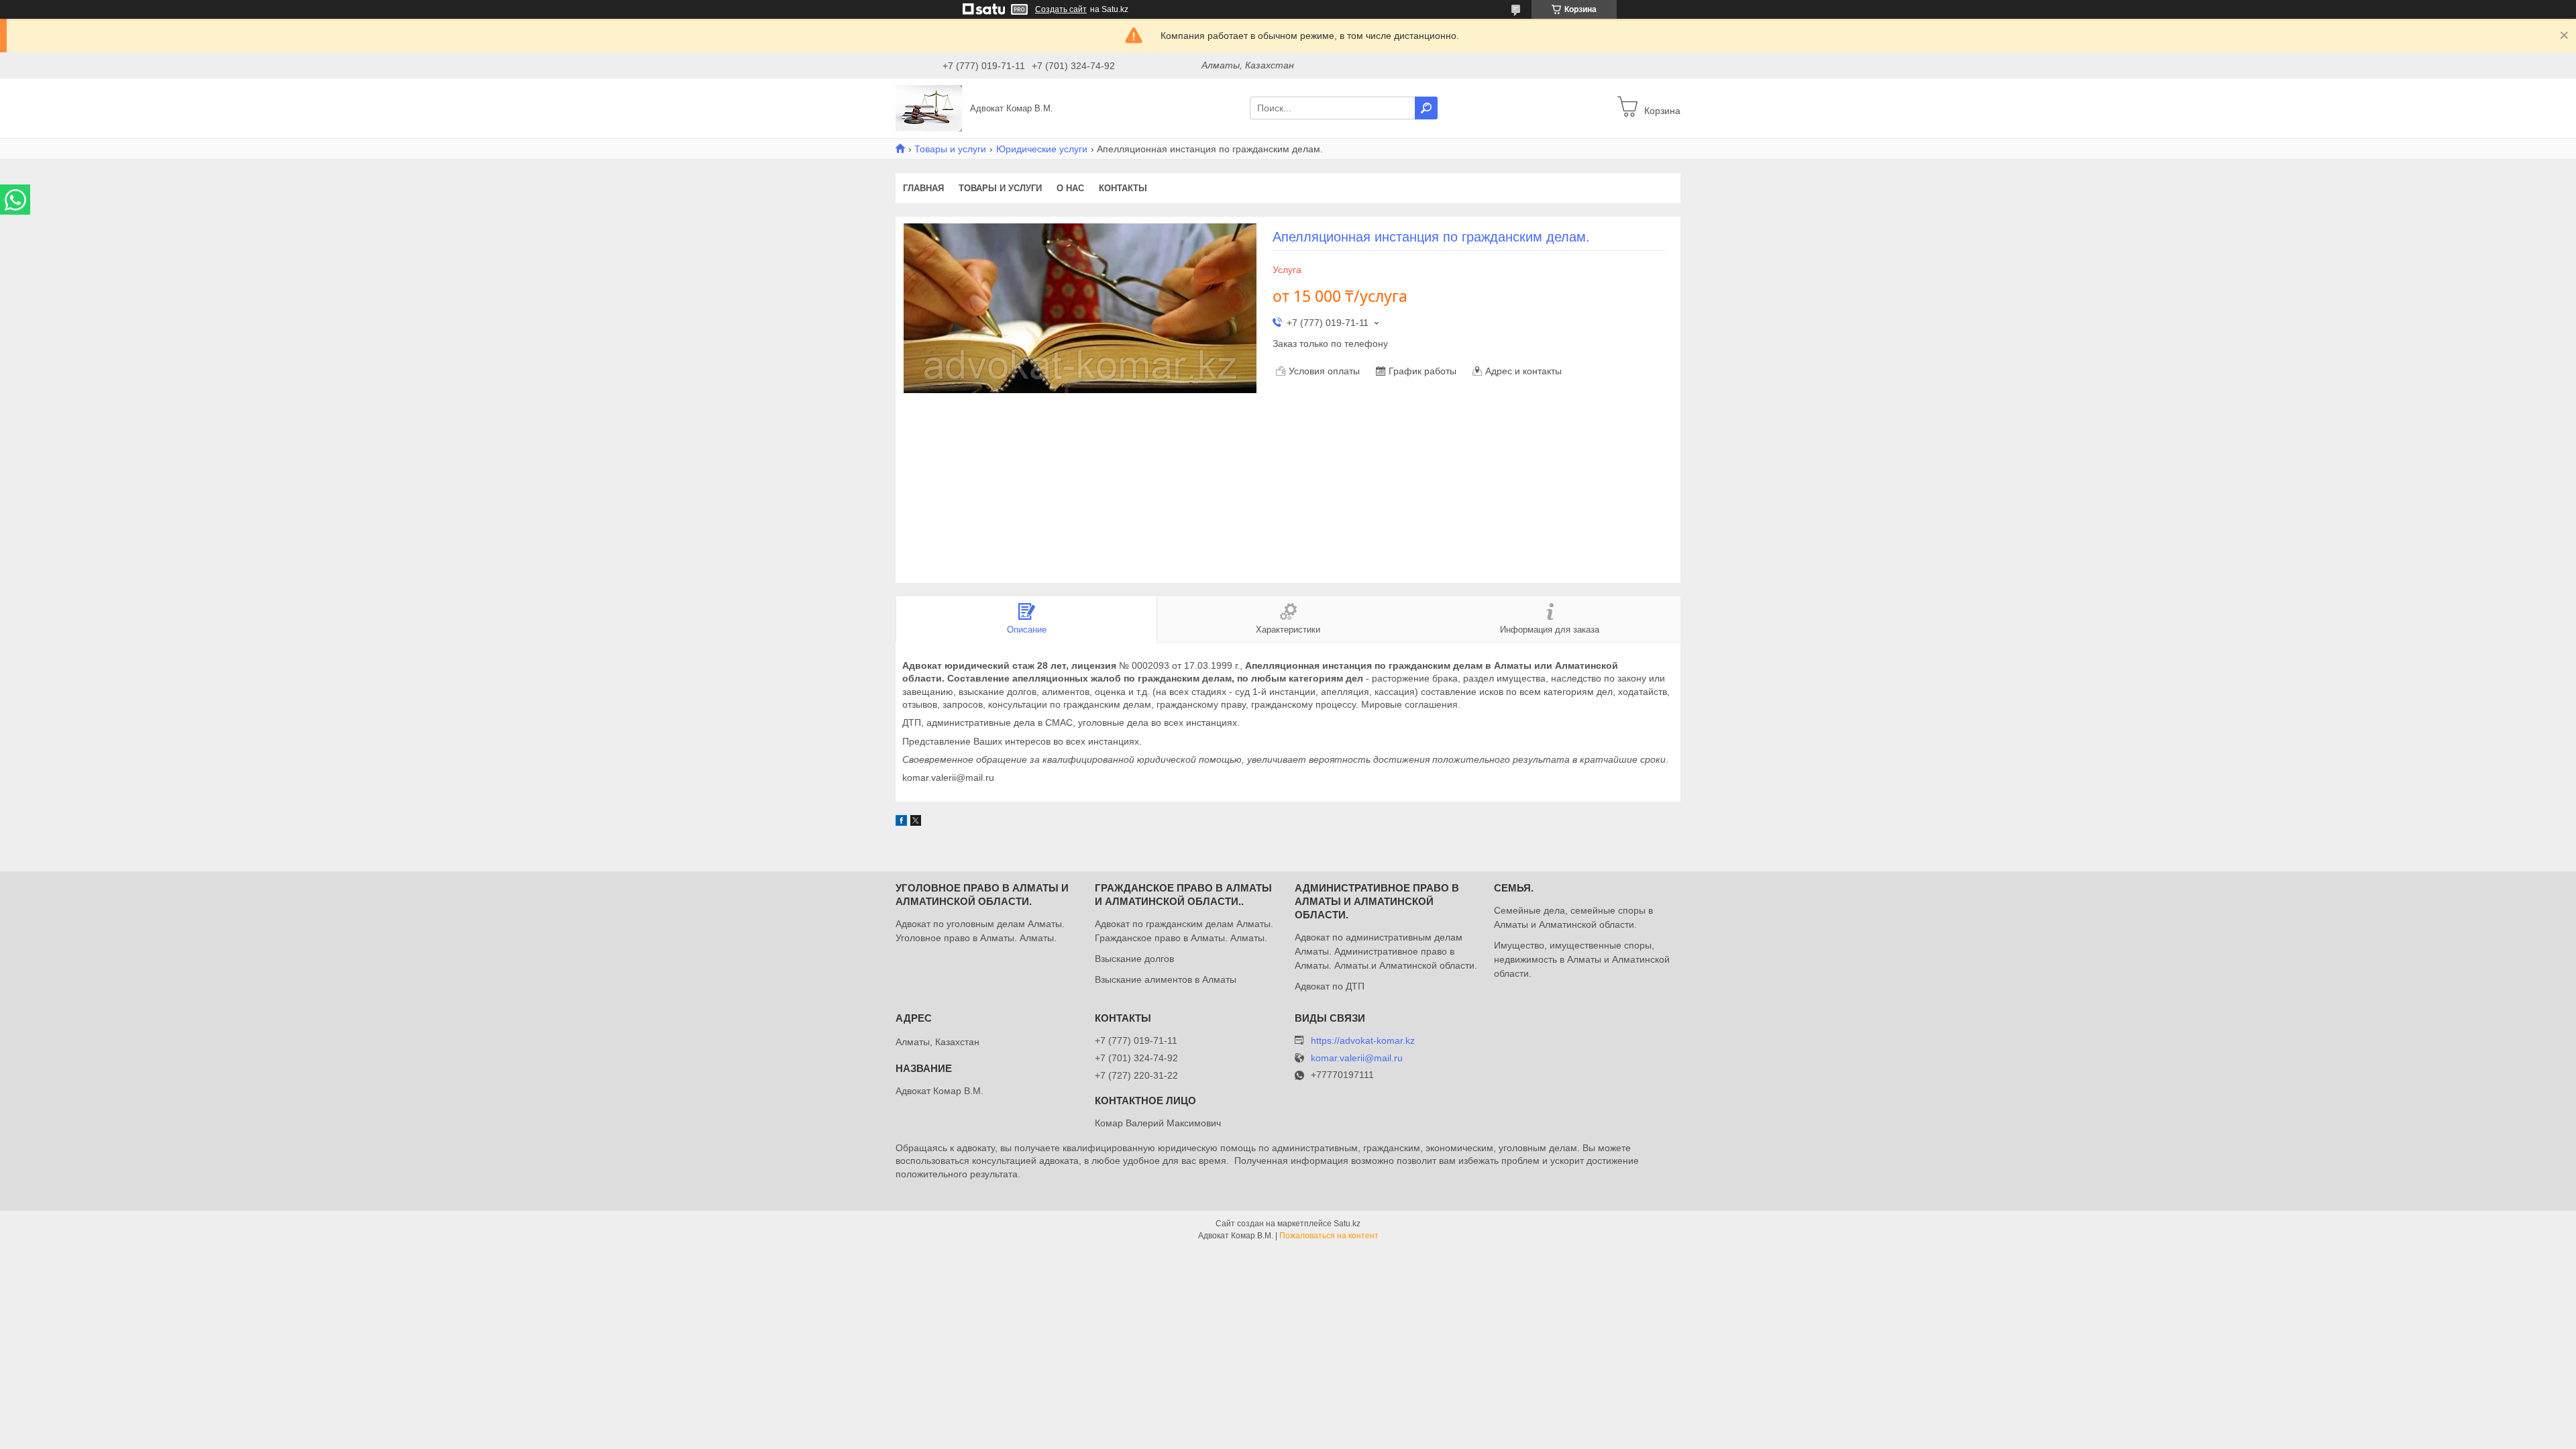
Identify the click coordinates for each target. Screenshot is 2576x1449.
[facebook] (901, 822)
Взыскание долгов (1134, 959)
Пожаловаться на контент (1329, 1236)
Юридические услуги (1042, 149)
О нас (1070, 188)
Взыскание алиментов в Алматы (1166, 979)
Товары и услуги (950, 149)
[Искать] (1426, 108)
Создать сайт (1061, 9)
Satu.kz (1347, 1224)
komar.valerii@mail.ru (1357, 1058)
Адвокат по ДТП (1330, 986)
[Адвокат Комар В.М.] (929, 107)
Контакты (1123, 188)
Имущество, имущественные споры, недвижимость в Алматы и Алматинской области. (1582, 959)
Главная (923, 188)
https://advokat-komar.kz (1363, 1040)
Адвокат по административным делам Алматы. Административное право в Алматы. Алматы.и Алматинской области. (1386, 951)
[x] (916, 822)
